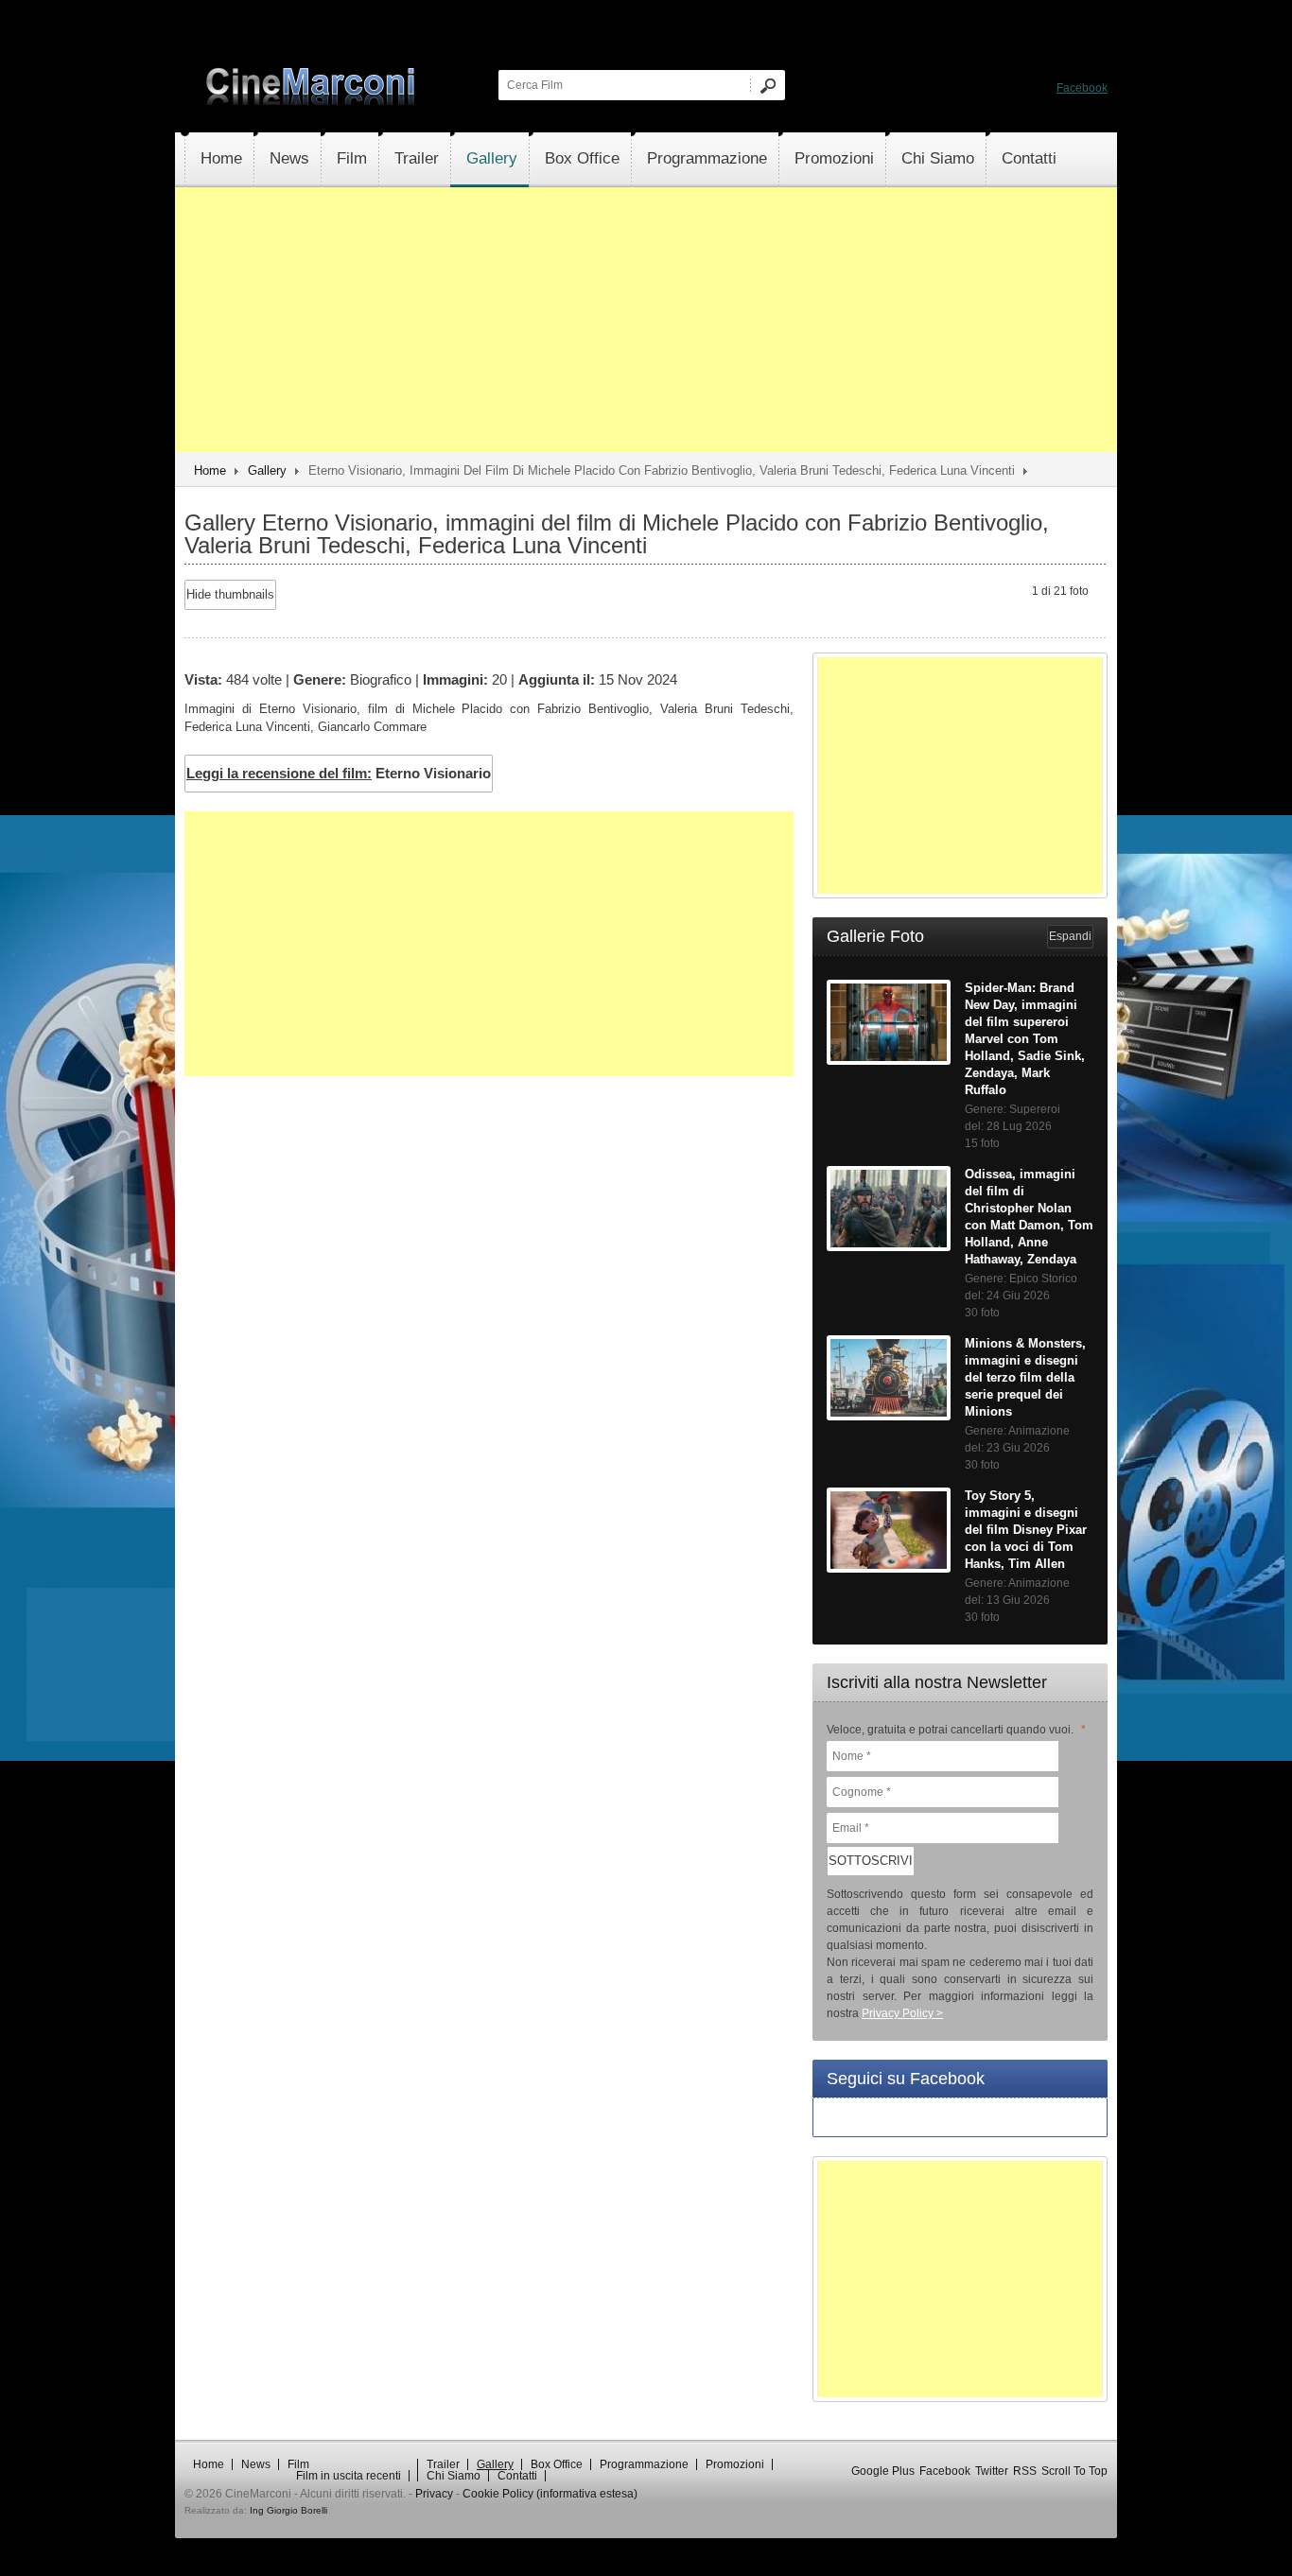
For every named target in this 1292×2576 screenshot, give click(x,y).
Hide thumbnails (230, 594)
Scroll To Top (1074, 2471)
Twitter (992, 2471)
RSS (1025, 2471)
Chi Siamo (938, 158)
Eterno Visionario (339, 773)
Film (352, 158)
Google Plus (883, 2471)
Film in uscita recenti (349, 2476)
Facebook (1082, 88)
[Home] (312, 101)
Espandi (1070, 936)
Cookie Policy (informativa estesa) (550, 2494)
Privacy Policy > (902, 2013)
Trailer (417, 158)
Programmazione (707, 158)
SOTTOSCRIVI (871, 1861)
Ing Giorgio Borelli (288, 2510)
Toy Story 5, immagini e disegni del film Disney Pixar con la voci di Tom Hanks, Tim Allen (1026, 1530)
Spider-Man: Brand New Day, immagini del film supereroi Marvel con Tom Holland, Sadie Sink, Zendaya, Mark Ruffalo (1025, 1039)
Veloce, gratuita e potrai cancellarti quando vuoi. (956, 1730)
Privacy (434, 2494)
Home (221, 158)
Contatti (1029, 158)
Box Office (582, 158)
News (289, 158)
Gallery (492, 158)
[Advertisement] (646, 320)
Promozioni (834, 158)
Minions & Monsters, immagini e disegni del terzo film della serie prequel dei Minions (1025, 1377)
